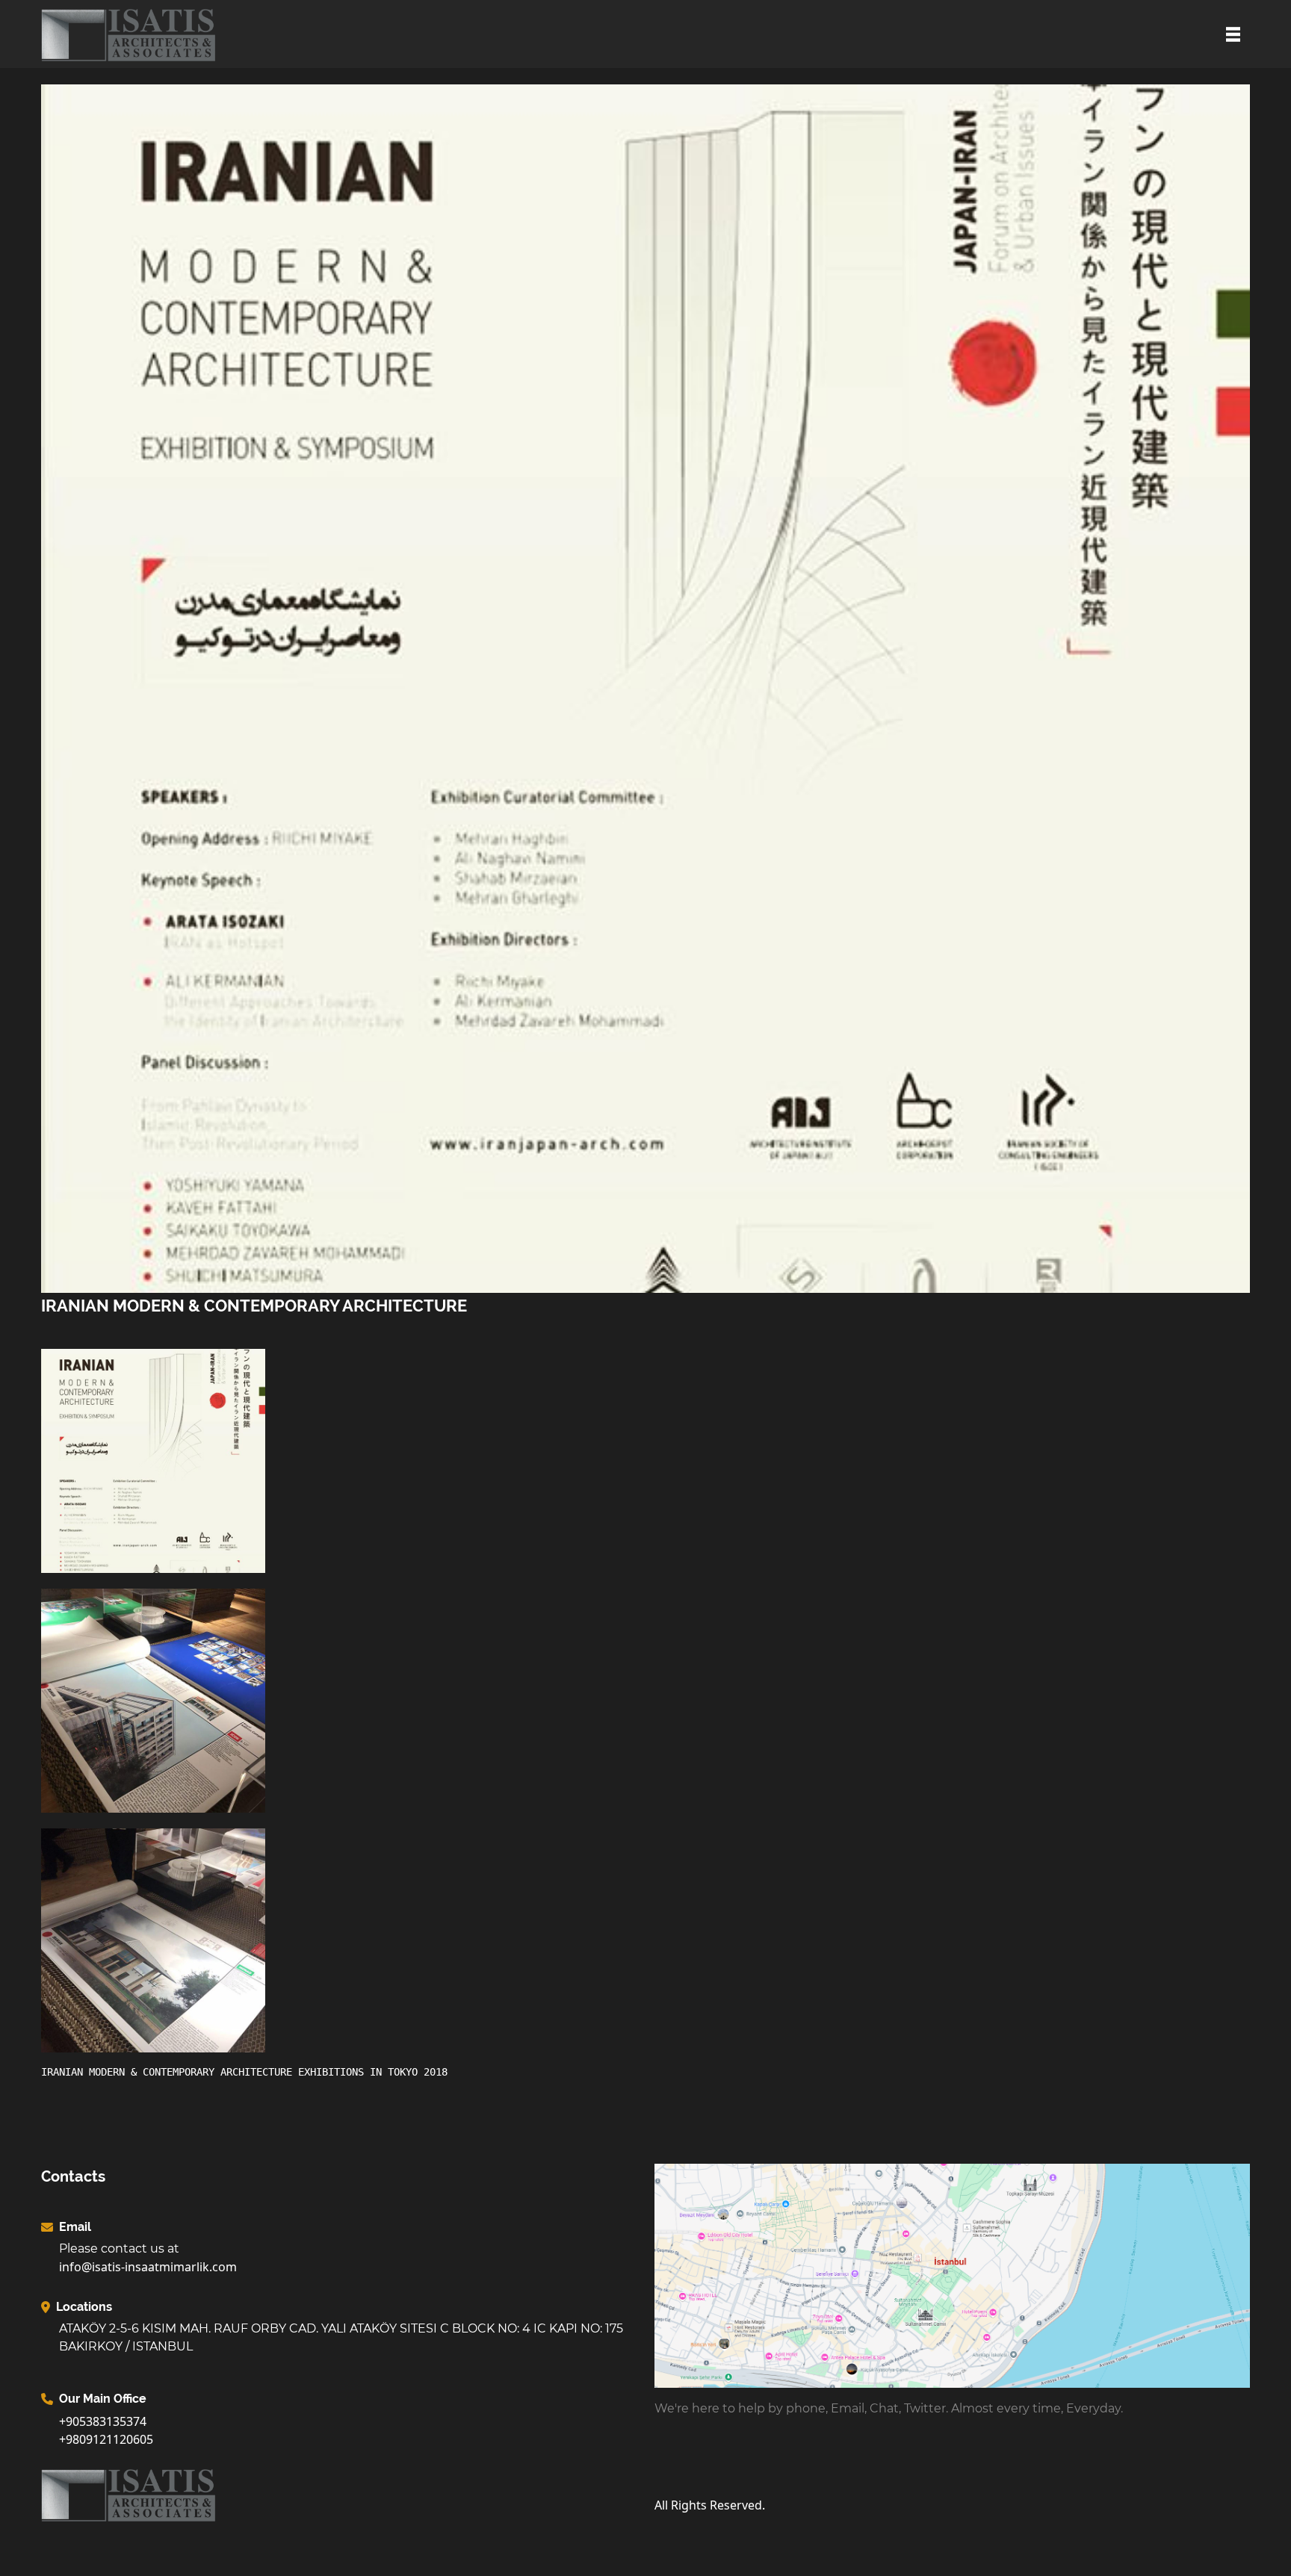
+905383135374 (103, 2421)
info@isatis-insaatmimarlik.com (148, 2267)
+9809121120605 (106, 2439)
